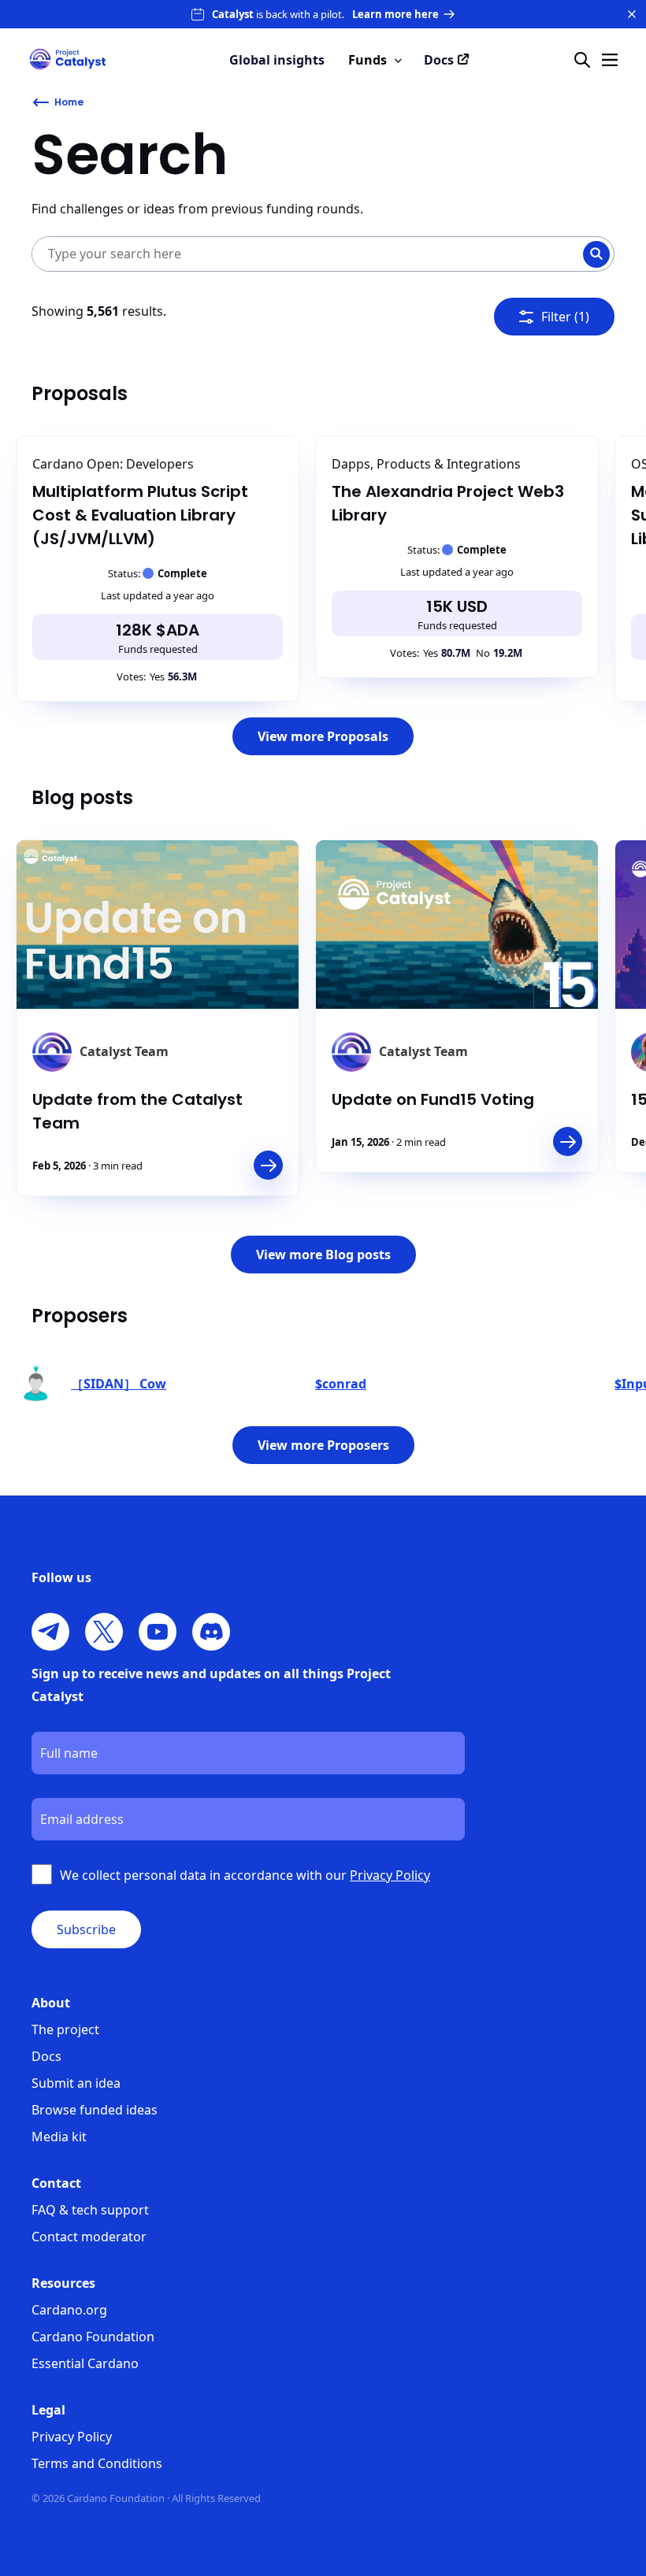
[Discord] (211, 1632)
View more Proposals (323, 736)
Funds (368, 60)
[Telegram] (50, 1632)
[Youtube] (158, 1632)
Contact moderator (89, 2237)
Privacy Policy (72, 2437)
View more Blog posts (323, 1255)
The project (65, 2029)
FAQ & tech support (90, 2210)
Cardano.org (69, 2310)
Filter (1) (565, 317)
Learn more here (395, 14)
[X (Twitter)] (104, 1632)
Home (69, 102)
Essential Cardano (85, 2363)
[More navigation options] (610, 60)
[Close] (632, 14)
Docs (46, 2056)
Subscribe (86, 1929)
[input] (291, 254)
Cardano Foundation (93, 2337)
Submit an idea (76, 2083)
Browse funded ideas (95, 2110)
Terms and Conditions (97, 2463)
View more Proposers (323, 1445)
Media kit (59, 2137)
